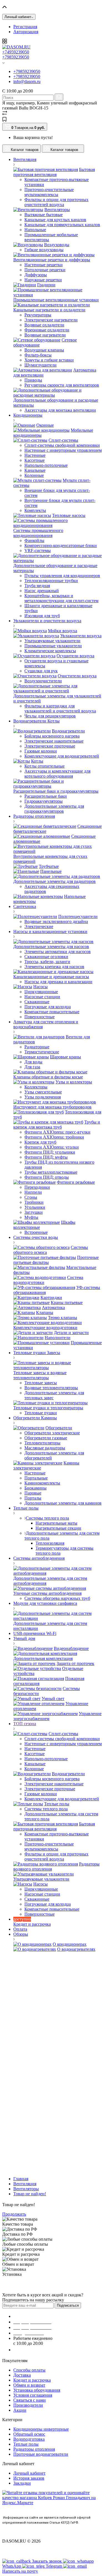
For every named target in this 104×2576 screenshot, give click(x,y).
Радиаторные (37, 1047)
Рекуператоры (38, 315)
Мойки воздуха (63, 631)
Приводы (33, 380)
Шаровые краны (65, 1057)
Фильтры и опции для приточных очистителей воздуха (56, 202)
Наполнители (58, 1338)
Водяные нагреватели (45, 335)
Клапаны (45, 1313)
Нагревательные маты (56, 1523)
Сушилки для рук (41, 671)
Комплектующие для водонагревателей (62, 756)
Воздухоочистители (43, 681)
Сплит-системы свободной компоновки (62, 445)
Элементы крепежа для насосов (54, 967)
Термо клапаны (63, 1318)
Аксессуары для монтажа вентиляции (60, 410)
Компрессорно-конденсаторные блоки (61, 545)
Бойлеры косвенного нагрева (52, 736)
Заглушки (34, 1212)
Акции (20, 2410)
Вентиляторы (57, 210)
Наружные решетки (43, 280)
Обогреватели (59, 1428)
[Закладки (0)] (4, 120)
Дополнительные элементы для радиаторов (54, 881)
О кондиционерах (70, 1944)
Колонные (34, 475)
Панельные (51, 871)
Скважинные (37, 1002)
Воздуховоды (57, 245)
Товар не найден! (30, 2194)
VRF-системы (38, 550)
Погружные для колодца (48, 1007)
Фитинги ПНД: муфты (46, 1157)
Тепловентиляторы (42, 1443)
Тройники (34, 1202)
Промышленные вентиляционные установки (56, 300)
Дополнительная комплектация (43, 1658)
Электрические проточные (50, 746)
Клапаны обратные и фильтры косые (48, 1077)
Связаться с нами (30, 2400)
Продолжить (14, 2214)
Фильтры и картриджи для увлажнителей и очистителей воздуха (60, 708)
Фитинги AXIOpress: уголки (52, 1147)
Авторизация (26, 32)
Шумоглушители (40, 365)
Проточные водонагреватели (41, 2454)
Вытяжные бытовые (44, 215)
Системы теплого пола (47, 1518)
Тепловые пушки (41, 1413)
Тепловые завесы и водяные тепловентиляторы (40, 1375)
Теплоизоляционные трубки (51, 581)
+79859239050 (16, 57)
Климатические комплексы (50, 651)
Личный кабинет (29, 2473)
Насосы (40, 987)
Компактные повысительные (52, 1012)
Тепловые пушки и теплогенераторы (48, 1408)
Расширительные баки (46, 796)
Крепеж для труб (40, 1142)
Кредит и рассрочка (32, 2380)
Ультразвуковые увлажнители (52, 641)
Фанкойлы (34, 540)
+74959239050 (16, 52)
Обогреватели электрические (52, 1433)
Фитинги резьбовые (76, 1182)
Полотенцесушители (78, 916)
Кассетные (35, 460)
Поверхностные (40, 1017)
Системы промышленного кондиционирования (38, 533)
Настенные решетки (44, 265)
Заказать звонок (32, 2350)
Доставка (22, 2375)
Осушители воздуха (75, 656)
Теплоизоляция (50, 1543)
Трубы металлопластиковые (51, 1172)
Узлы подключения (43, 1097)
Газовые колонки (41, 751)
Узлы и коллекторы (74, 1082)
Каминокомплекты (42, 1483)
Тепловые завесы (41, 1383)
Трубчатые (49, 866)
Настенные (35, 455)
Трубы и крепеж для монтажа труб (57, 1125)
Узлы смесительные (43, 1092)
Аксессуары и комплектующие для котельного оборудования (57, 774)
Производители (28, 2405)
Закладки (22, 2483)
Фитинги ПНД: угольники (50, 1152)
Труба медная (37, 586)
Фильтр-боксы (38, 355)
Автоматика (53, 1307)
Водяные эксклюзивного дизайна (56, 921)
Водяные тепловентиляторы (51, 1388)
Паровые (33, 1493)
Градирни (46, 285)
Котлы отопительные (45, 766)
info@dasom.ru (27, 81)
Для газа (32, 1067)
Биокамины (35, 1488)
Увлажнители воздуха (81, 636)
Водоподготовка (29, 2439)
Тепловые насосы (69, 515)
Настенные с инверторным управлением (63, 450)
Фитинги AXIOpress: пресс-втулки (57, 1132)
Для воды (33, 1062)
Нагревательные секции (58, 1528)
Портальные (36, 1478)
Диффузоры (36, 275)
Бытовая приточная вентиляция (54, 172)
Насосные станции (42, 997)
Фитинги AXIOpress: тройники (54, 1137)
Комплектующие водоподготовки (45, 1328)
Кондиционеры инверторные (41, 2429)
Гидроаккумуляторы (44, 801)
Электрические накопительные (54, 741)
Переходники (37, 1187)
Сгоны (31, 1197)
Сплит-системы (63, 440)
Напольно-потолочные (46, 465)
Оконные (45, 425)
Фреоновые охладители (47, 330)
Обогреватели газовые (46, 1438)
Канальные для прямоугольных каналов (62, 225)
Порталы (33, 1498)
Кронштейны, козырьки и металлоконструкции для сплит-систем (61, 598)
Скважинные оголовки (46, 957)
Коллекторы (36, 1087)
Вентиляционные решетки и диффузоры (52, 260)
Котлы (37, 761)
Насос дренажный (42, 591)
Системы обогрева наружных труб (57, 1598)
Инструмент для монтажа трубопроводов (52, 1107)
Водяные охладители (44, 325)
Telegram (54, 2566)
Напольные (35, 230)
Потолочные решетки (45, 270)
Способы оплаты (29, 2370)
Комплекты (35, 510)
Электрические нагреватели (51, 320)
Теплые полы (57, 1804)
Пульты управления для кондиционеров (62, 576)
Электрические (39, 926)
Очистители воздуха (77, 676)
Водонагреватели (68, 731)
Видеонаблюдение (71, 1648)
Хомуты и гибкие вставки (49, 360)
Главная (21, 2179)
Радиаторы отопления (34, 2449)
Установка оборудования (37, 2390)
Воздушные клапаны (44, 350)
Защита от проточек (75, 1663)
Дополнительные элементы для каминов (63, 1503)
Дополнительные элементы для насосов (51, 947)
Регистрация (25, 27)
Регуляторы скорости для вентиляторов (62, 385)
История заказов (29, 2478)
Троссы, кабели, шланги (47, 962)
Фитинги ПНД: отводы (47, 1177)
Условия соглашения (33, 2395)
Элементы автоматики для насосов (58, 952)
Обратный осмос (29, 2434)
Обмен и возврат (29, 2385)
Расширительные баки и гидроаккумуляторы (56, 791)
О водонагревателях (76, 1949)
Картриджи (51, 1297)
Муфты (31, 1217)
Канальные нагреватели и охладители (49, 310)
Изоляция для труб (42, 616)
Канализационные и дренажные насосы (51, 977)
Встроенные (36, 1232)
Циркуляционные (41, 992)
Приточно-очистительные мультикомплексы (49, 192)
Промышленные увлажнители (53, 646)
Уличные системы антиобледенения (47, 1593)
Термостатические (42, 1052)
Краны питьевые (67, 1302)
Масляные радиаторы (45, 1448)
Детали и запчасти (71, 1333)
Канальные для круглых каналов (55, 220)
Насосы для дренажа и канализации (58, 982)
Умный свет (53, 1699)
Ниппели (33, 1192)
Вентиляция (25, 2184)
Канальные (35, 470)
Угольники (35, 1207)
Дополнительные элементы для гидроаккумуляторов (54, 809)
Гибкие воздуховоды (44, 250)
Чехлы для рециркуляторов (50, 716)
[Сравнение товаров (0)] (5, 114)
